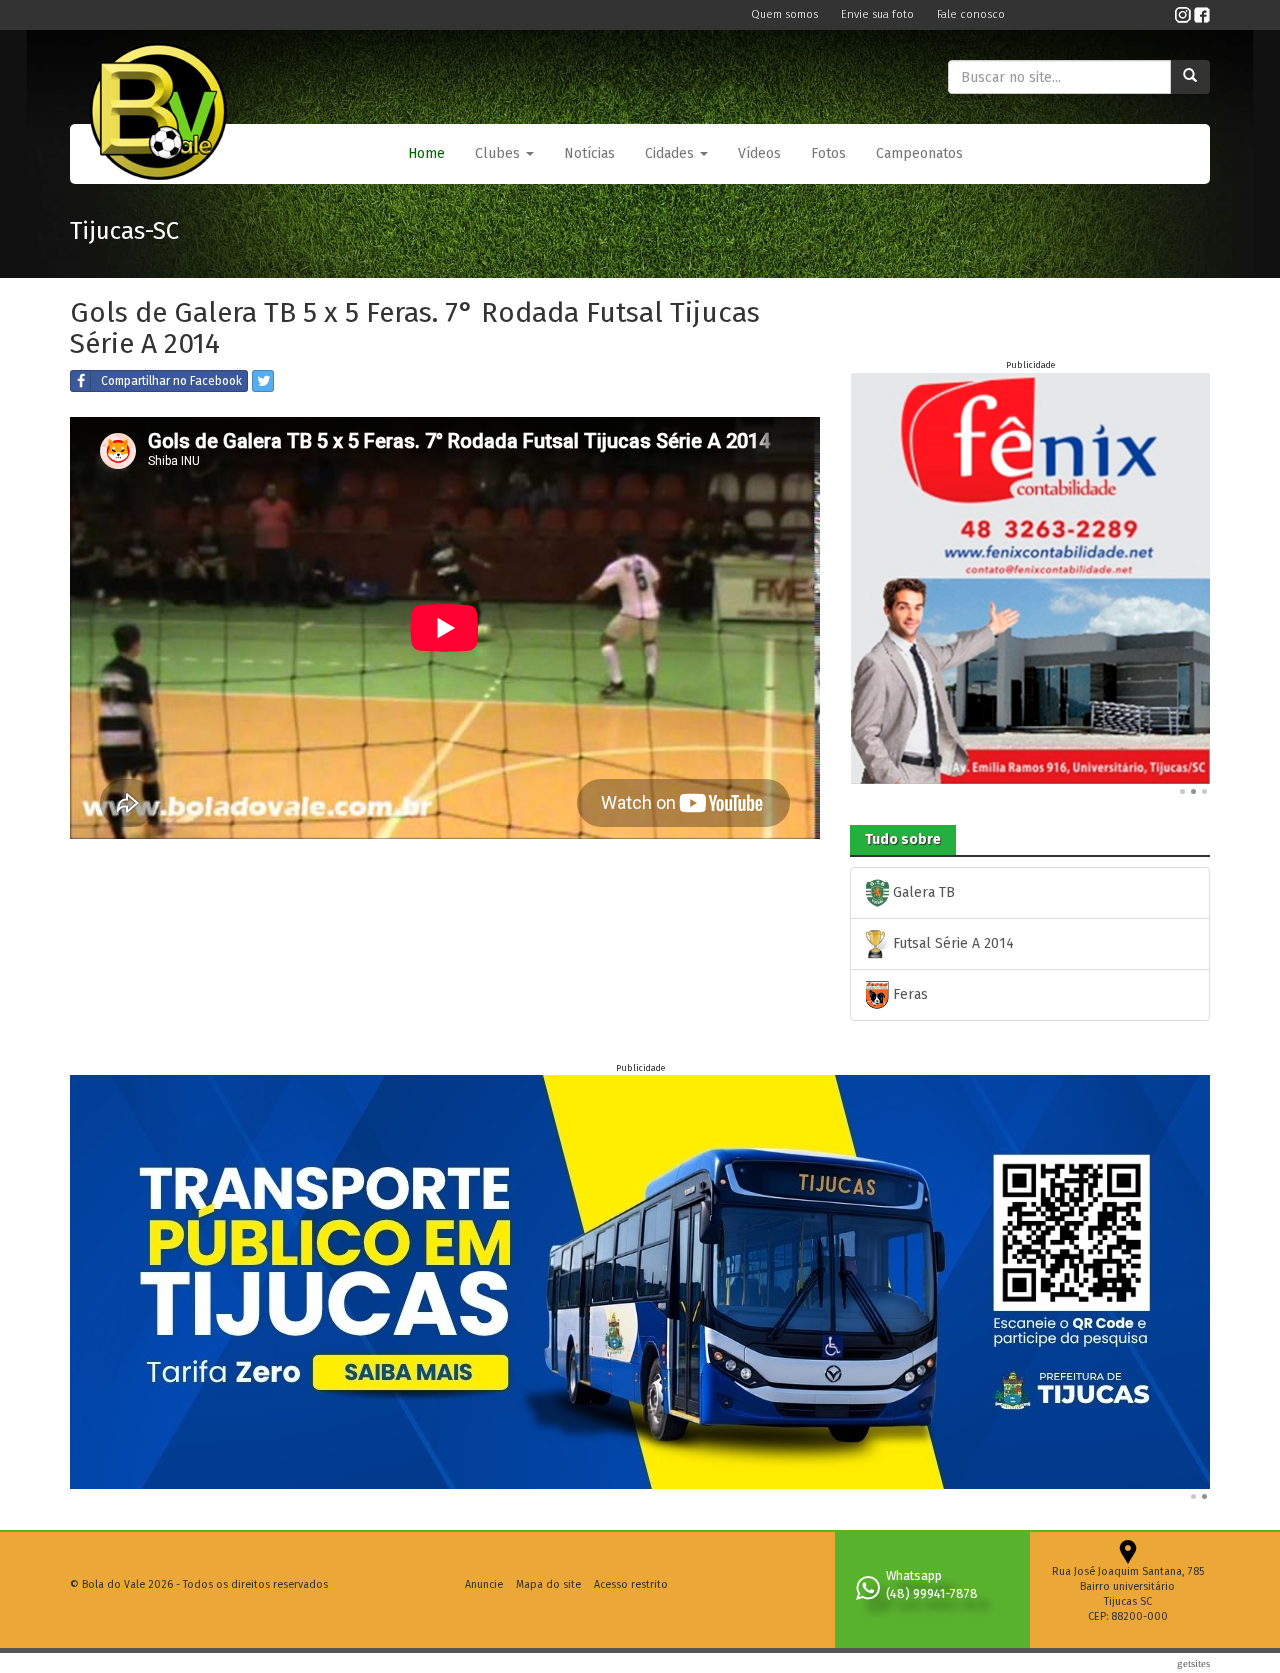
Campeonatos (919, 153)
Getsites (1193, 1663)
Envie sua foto (879, 14)
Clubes (499, 153)
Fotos (828, 153)
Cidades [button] (671, 153)
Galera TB (922, 892)
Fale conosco (971, 14)
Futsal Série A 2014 (951, 943)
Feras (908, 994)
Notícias (589, 153)
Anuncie (484, 1584)
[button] (504, 154)
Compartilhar (171, 381)
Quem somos (786, 14)
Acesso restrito (631, 1584)
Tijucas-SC (124, 231)
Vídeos (759, 153)
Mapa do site (548, 1584)
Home (426, 153)
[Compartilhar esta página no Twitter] (263, 381)
